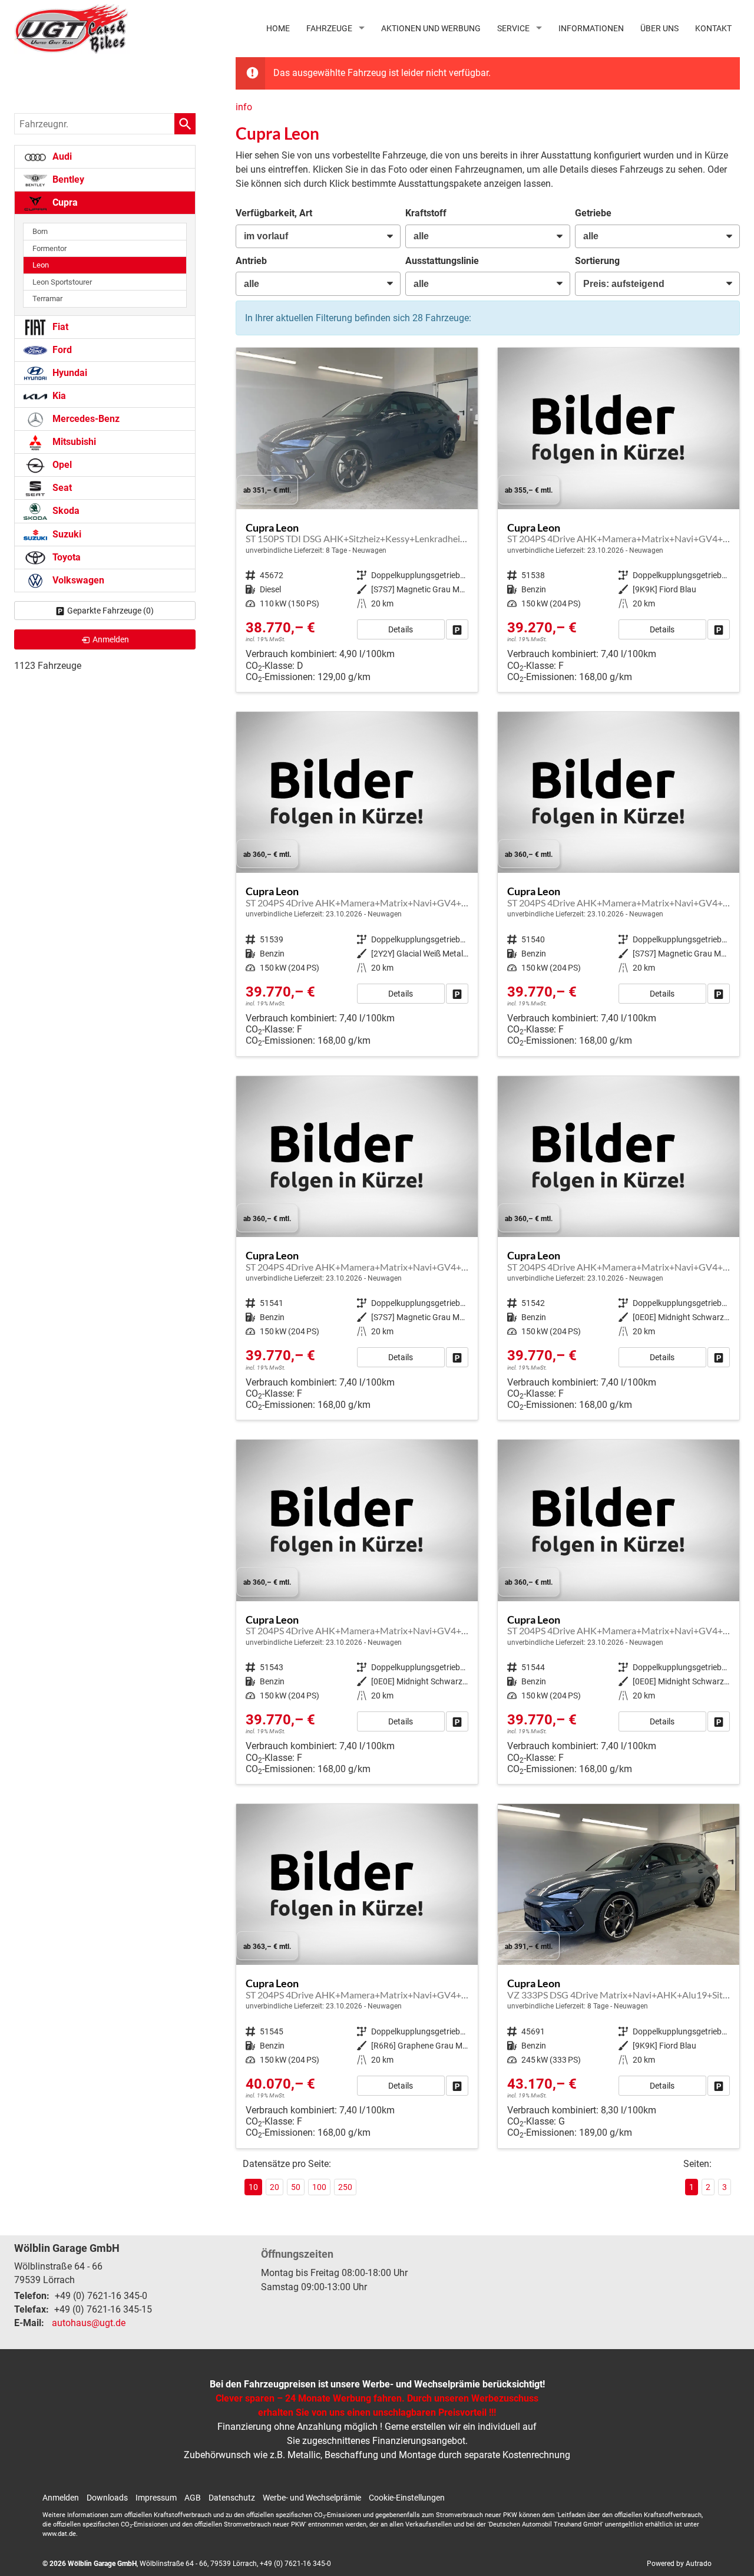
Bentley (67, 179)
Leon (41, 265)
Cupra (64, 202)
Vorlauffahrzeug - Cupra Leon (357, 520)
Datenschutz (232, 2498)
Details (401, 629)
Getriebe (593, 213)
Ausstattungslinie (442, 261)
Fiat (59, 327)
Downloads (107, 2498)
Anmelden (61, 2498)
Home (278, 28)
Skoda (65, 511)
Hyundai (69, 373)
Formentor (49, 248)
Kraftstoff (426, 213)
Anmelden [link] (111, 639)
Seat (61, 488)
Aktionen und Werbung (431, 28)
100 (319, 2187)
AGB (193, 2498)
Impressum (156, 2498)
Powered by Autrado (679, 2564)
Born (40, 231)
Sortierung (597, 261)
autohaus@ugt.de (89, 2323)
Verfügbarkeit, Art (274, 213)
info (244, 107)
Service (513, 28)
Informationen (591, 28)
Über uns (659, 28)
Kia (58, 396)
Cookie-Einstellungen (407, 2498)
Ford (61, 350)
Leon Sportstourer (62, 282)
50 (296, 2187)
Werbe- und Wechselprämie (312, 2498)
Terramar (47, 299)
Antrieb (251, 261)
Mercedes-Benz (85, 419)
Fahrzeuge (329, 28)
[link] (457, 629)
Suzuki (66, 534)
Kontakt (713, 28)
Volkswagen (77, 580)
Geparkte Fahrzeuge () (110, 611)
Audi (61, 156)
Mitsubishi (73, 442)
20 (275, 2187)
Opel (61, 465)
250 (345, 2187)
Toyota (65, 557)
